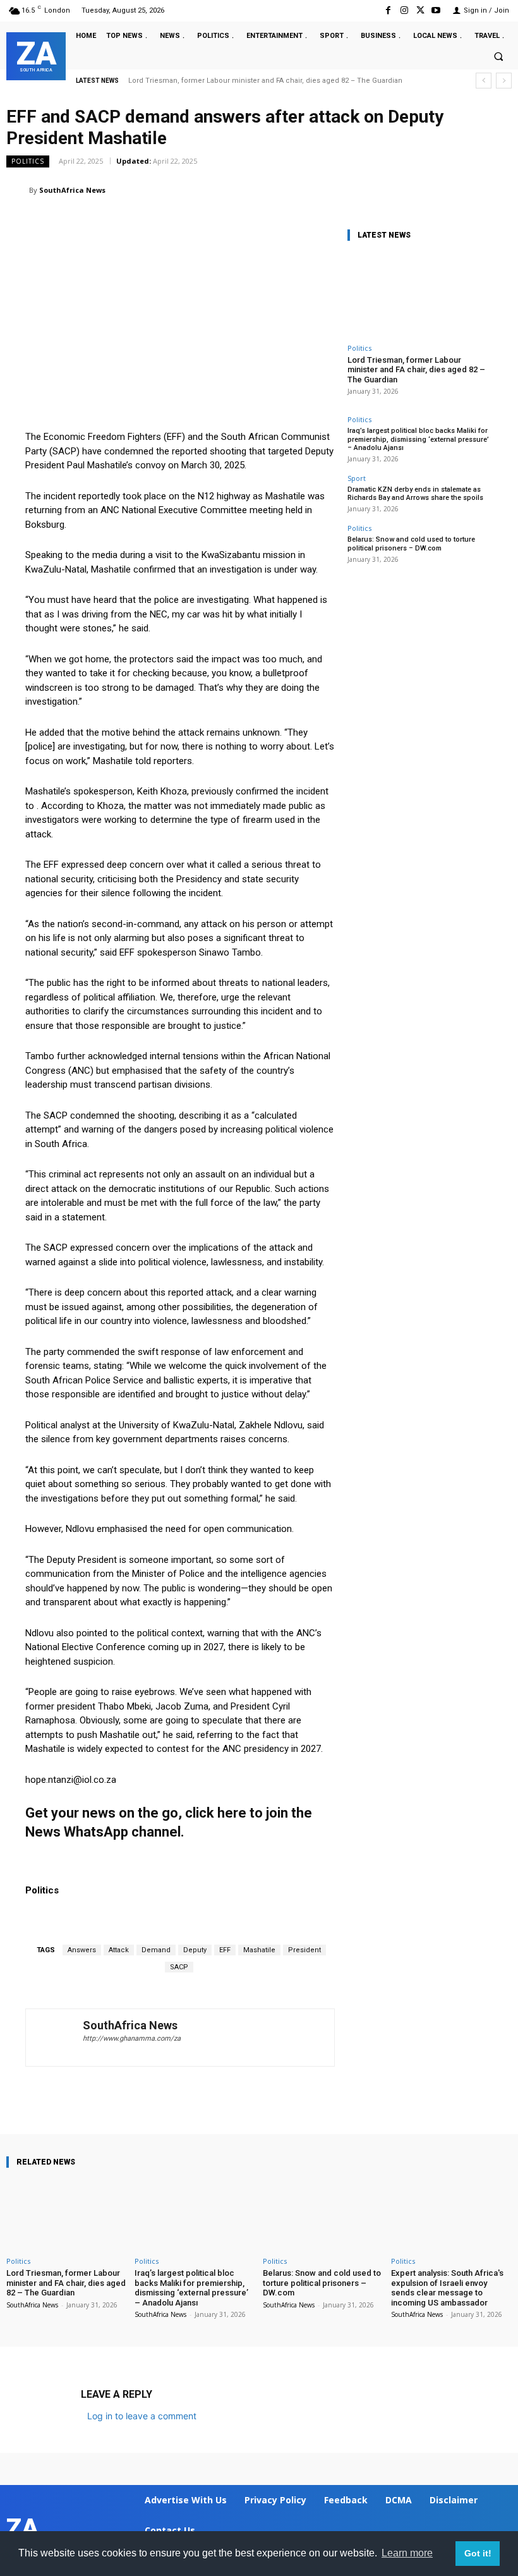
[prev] (484, 81)
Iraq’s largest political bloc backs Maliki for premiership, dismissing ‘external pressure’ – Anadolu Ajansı (418, 439)
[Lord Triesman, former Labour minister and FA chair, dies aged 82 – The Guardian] (420, 295)
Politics (28, 161)
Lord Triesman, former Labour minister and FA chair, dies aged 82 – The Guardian (265, 81)
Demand (156, 1950)
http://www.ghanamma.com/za (132, 2038)
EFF (225, 1950)
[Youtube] (436, 10)
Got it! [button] (478, 2553)
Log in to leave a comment (142, 2416)
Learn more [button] (407, 2553)
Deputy (195, 1950)
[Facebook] (388, 10)
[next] (504, 81)
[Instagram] (404, 10)
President (304, 1950)
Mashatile (259, 1950)
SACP (179, 1967)
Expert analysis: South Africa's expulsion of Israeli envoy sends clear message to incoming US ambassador (447, 2288)
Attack (119, 1950)
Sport (357, 478)
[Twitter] (420, 10)
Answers (82, 1950)
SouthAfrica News (72, 190)
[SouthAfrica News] (18, 190)
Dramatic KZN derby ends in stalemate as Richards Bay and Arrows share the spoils (415, 494)
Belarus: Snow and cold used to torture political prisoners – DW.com (411, 544)
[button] (498, 57)
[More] (429, 2098)
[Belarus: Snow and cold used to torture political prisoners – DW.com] (323, 2215)
